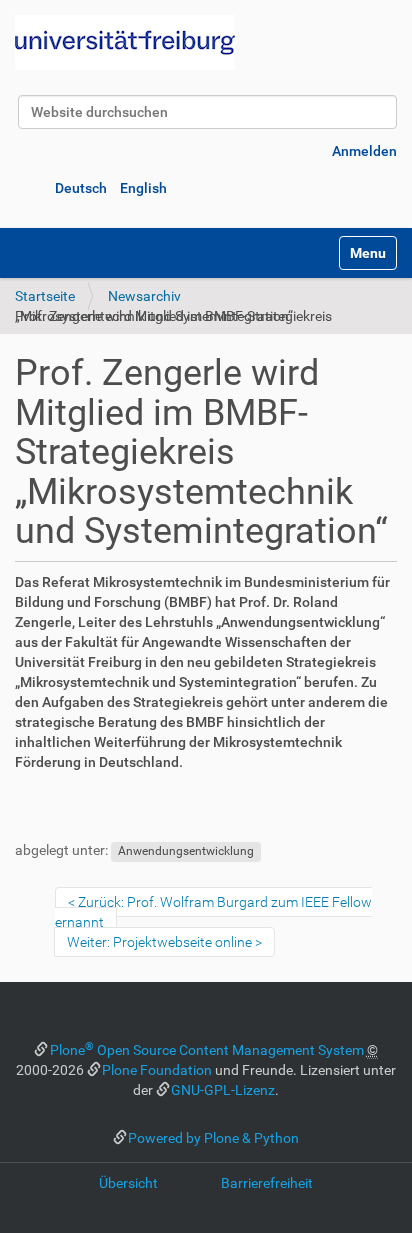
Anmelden (364, 151)
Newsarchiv (144, 296)
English (143, 188)
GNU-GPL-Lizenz (223, 1090)
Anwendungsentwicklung (186, 851)
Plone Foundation (157, 1070)
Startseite (45, 296)
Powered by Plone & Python (213, 1138)
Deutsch (81, 188)
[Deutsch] (125, 42)
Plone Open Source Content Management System (207, 1050)
